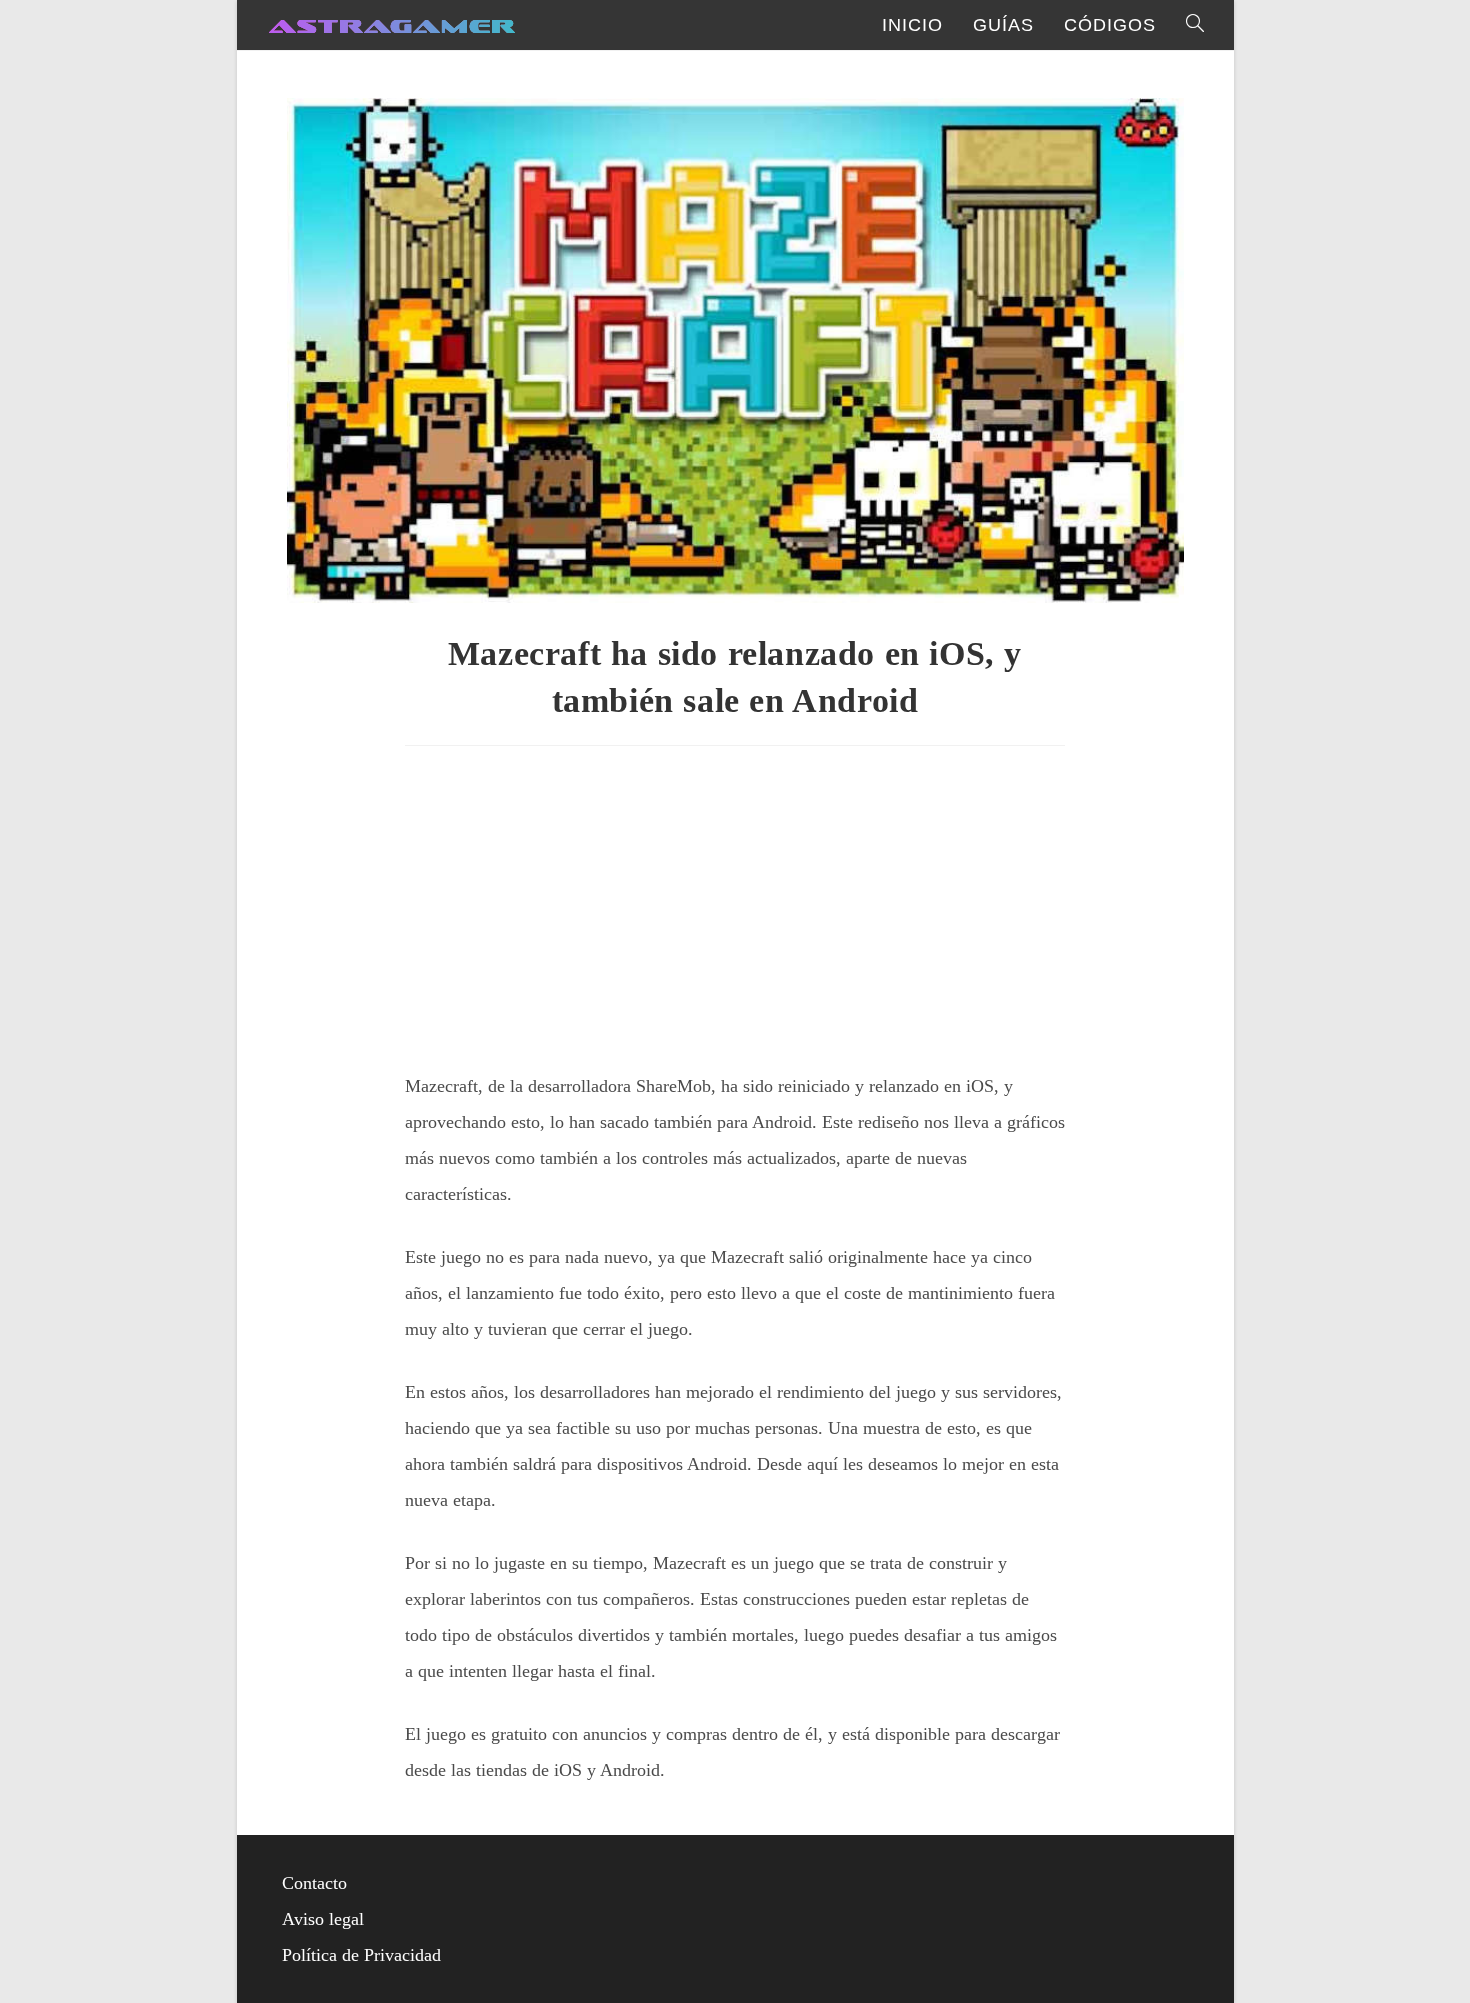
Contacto (314, 1883)
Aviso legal (323, 1919)
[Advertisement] (735, 901)
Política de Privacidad (361, 1955)
